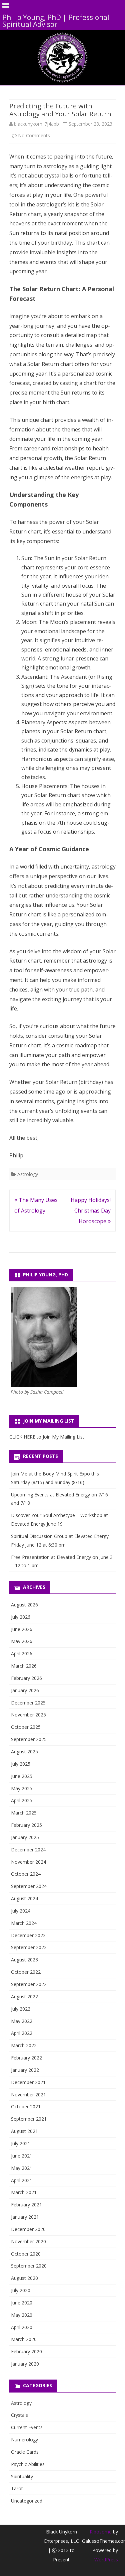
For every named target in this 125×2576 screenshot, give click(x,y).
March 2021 (24, 2192)
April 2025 (22, 1800)
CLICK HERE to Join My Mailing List (47, 1437)
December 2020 (28, 2229)
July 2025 (21, 1764)
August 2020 (24, 2278)
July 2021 (21, 2143)
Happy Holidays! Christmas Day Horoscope (91, 1211)
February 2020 (26, 2351)
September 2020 (29, 2266)
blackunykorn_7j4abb (36, 124)
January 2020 (25, 2364)
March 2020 (24, 2339)
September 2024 (29, 1886)
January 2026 (25, 1690)
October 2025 (26, 1727)
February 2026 (26, 1678)
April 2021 (22, 2180)
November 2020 (28, 2241)
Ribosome (101, 2532)
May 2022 (22, 2021)
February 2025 (26, 1825)
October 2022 (26, 1972)
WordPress (106, 2560)
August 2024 (24, 1898)
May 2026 (22, 1641)
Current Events (27, 2427)
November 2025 (28, 1715)
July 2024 (21, 1911)
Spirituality (22, 2476)
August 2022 (24, 1996)
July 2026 (21, 1617)
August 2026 (24, 1605)
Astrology (28, 1174)
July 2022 (21, 2009)
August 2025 (24, 1752)
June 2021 (22, 2156)
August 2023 (24, 1960)
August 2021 (24, 2131)
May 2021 (22, 2168)
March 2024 (24, 1923)
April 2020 (22, 2327)
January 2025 (25, 1837)
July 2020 (21, 2290)
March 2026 (24, 1666)
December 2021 (28, 2082)
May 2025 (22, 1788)
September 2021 (29, 2119)
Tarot (17, 2488)
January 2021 (25, 2217)
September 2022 (29, 1984)
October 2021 (26, 2107)
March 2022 (24, 2045)
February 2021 (26, 2205)
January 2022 (25, 2070)
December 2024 (28, 1850)
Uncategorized (27, 2501)
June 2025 (22, 1776)
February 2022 (26, 2058)
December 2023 (28, 1935)
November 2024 (28, 1862)
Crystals (19, 2415)
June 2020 (22, 2303)
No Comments (34, 135)
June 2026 (22, 1629)
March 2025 (24, 1813)
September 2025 (29, 1739)
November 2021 (28, 2095)
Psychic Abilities (28, 2464)
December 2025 (28, 1703)
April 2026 (22, 1653)
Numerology (24, 2440)
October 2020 (26, 2254)
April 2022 (22, 2033)
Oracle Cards (25, 2452)
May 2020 (22, 2315)
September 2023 (29, 1947)
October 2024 (26, 1874)
